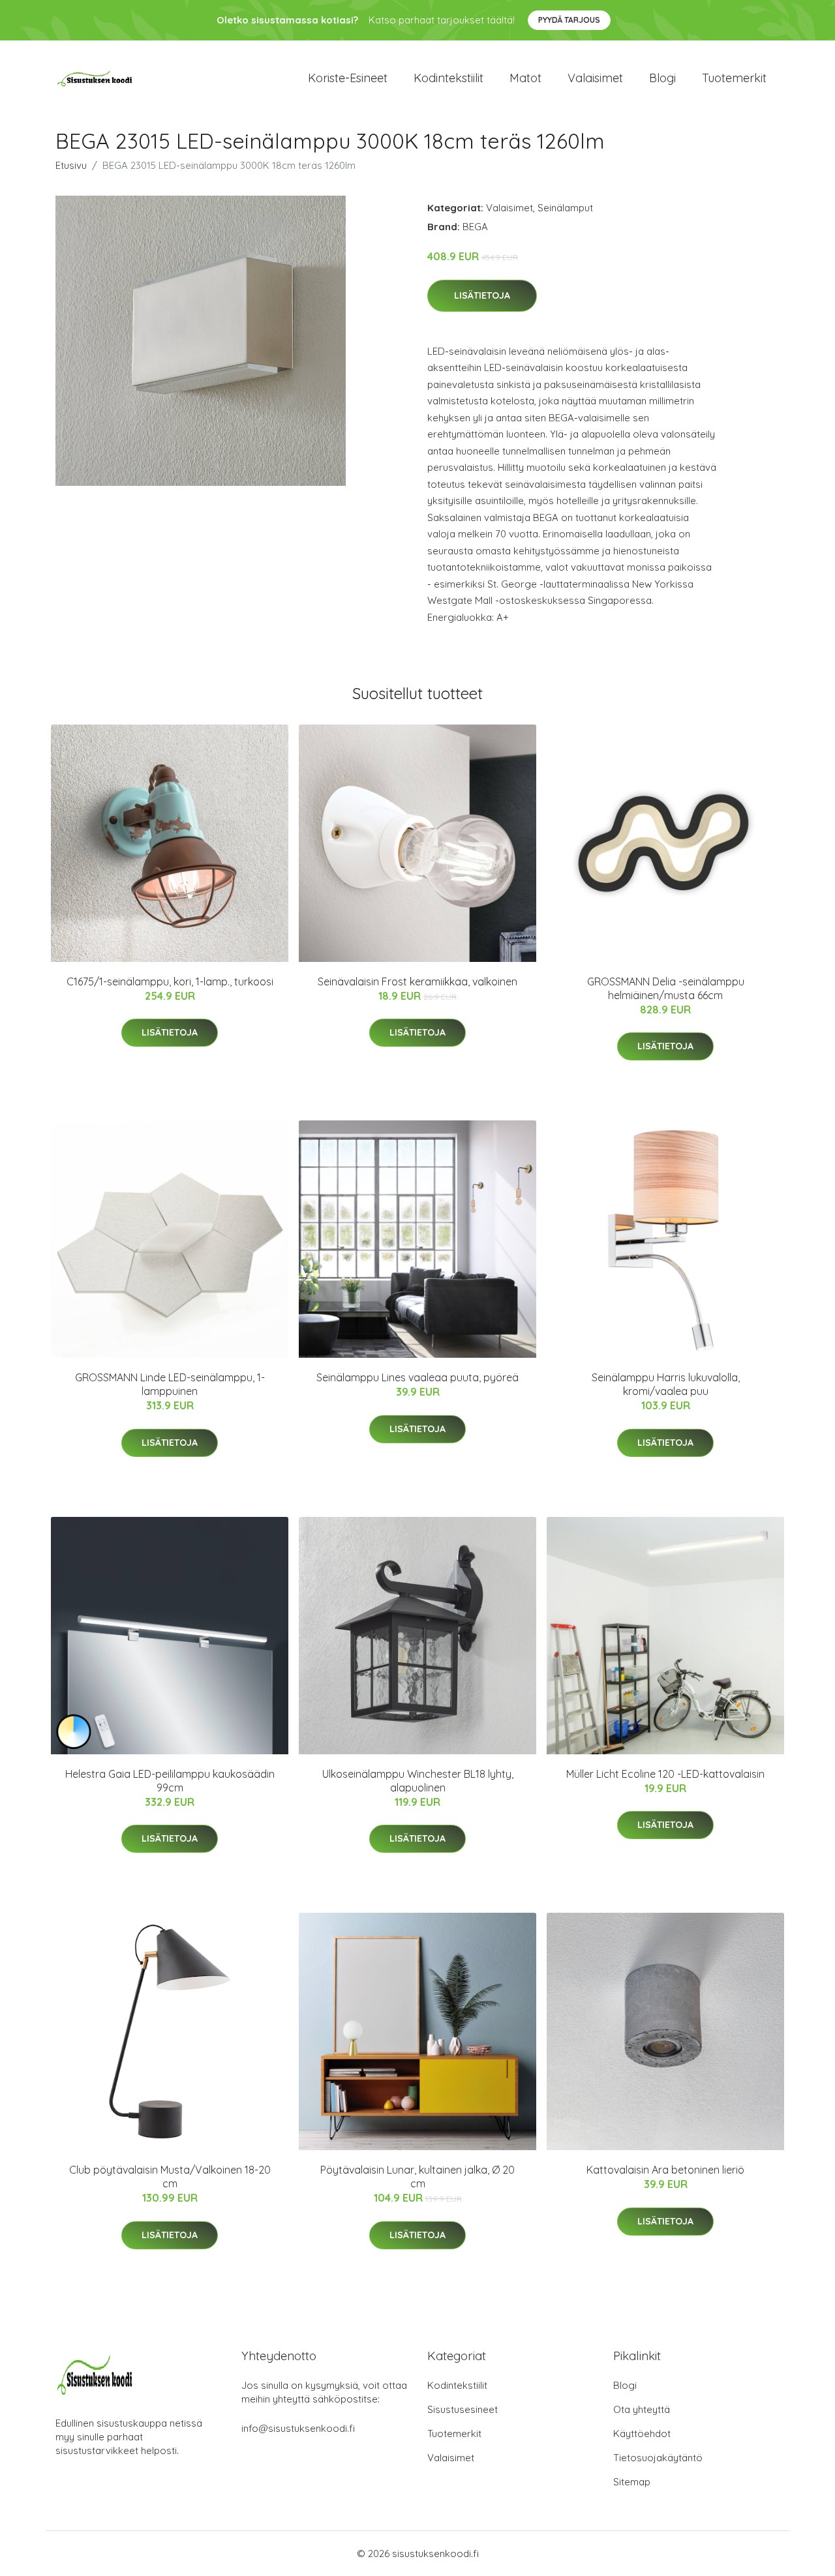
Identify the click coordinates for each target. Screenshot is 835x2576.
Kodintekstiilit (448, 78)
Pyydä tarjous (569, 20)
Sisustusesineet (463, 2409)
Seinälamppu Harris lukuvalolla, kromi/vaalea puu (666, 1384)
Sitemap (632, 2482)
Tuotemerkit (734, 78)
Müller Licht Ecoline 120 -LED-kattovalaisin (665, 1774)
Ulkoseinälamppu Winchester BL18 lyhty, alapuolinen (418, 1781)
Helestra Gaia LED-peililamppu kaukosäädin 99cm (170, 1781)
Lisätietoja (482, 295)
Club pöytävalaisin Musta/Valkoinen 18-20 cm (170, 2177)
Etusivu (71, 165)
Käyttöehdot (642, 2434)
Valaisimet (595, 78)
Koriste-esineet (348, 78)
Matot (525, 78)
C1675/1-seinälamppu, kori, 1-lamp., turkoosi (170, 981)
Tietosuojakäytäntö (658, 2458)
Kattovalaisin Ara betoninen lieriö (665, 2170)
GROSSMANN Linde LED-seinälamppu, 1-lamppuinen (170, 1384)
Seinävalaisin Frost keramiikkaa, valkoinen (417, 981)
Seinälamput (565, 208)
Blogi (662, 78)
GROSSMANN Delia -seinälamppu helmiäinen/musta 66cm (666, 988)
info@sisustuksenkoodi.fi (298, 2428)
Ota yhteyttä (642, 2409)
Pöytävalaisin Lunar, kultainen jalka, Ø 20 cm (417, 2177)
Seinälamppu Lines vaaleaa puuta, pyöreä (417, 1377)
